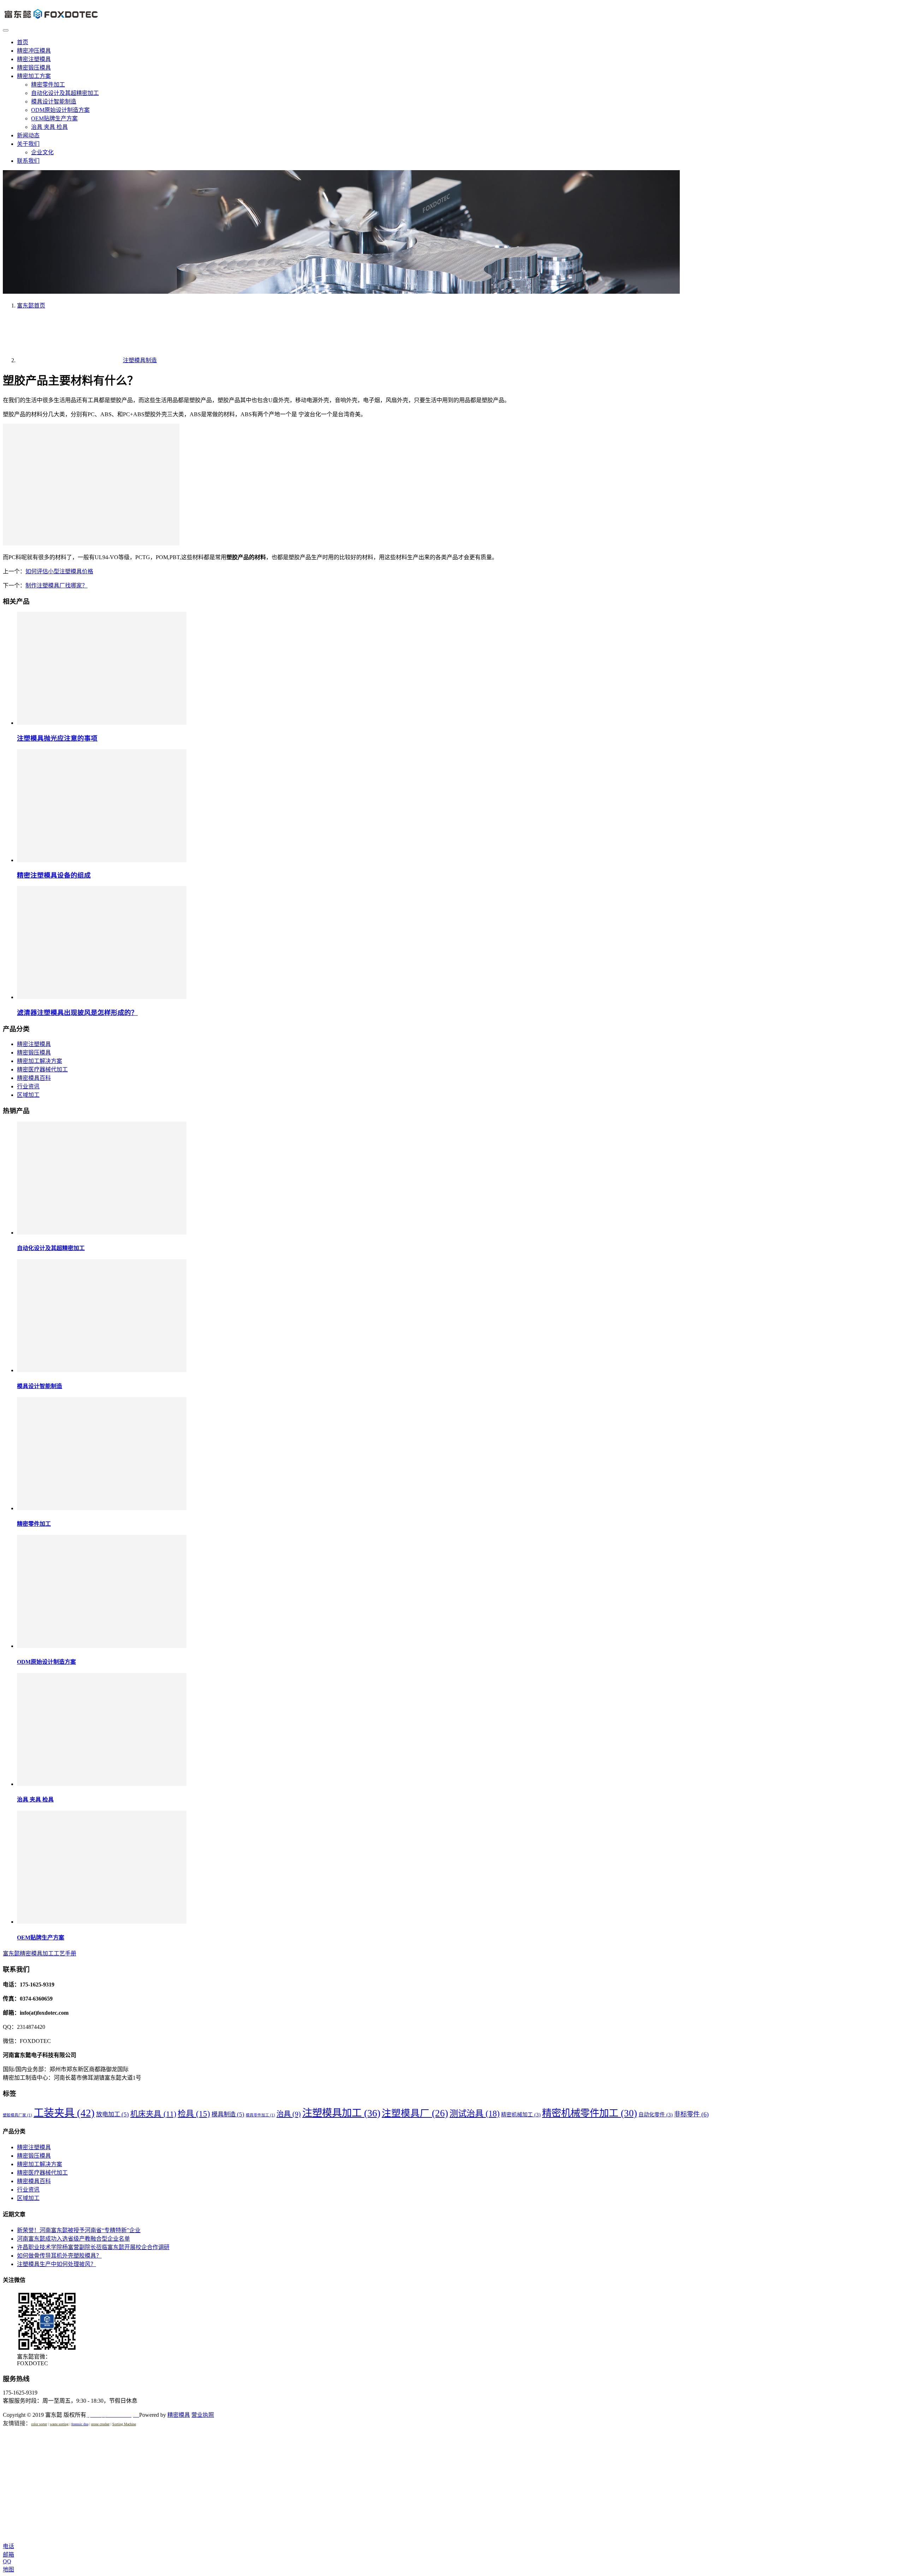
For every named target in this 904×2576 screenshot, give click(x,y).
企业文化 (42, 152)
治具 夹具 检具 (49, 127)
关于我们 (28, 144)
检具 (194, 2114)
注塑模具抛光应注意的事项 (57, 738)
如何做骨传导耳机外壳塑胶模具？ (59, 2256)
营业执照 (203, 2415)
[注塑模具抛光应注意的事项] (102, 723)
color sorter (39, 2424)
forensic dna (80, 2424)
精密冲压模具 (34, 51)
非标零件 (691, 2114)
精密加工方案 (34, 76)
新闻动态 (28, 135)
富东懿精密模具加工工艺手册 (40, 1953)
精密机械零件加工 (590, 2113)
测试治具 (475, 2113)
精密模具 (179, 2415)
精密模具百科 (34, 1078)
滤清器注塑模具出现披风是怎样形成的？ (77, 1013)
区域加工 (28, 1095)
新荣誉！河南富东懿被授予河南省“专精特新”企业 (79, 2230)
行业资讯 (28, 1086)
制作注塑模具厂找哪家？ (56, 585)
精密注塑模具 (34, 59)
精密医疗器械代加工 (42, 1069)
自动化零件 (656, 2115)
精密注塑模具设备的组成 (54, 875)
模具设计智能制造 (54, 101)
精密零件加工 (48, 85)
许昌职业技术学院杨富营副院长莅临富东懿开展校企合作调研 (93, 2247)
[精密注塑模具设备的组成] (102, 860)
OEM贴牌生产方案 (54, 118)
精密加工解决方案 (40, 1061)
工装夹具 (64, 2113)
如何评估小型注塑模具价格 (59, 571)
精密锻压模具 (34, 68)
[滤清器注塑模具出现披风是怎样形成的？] (102, 997)
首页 (23, 42)
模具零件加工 (260, 2115)
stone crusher (100, 2424)
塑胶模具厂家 (17, 2115)
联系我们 (28, 161)
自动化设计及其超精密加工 (65, 93)
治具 (289, 2114)
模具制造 (228, 2114)
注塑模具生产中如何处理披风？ (56, 2264)
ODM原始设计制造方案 (60, 110)
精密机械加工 (521, 2115)
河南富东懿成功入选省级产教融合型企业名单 (73, 2239)
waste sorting (59, 2424)
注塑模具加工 (341, 2113)
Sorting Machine (124, 2424)
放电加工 (112, 2114)
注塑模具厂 (415, 2113)
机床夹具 (153, 2114)
